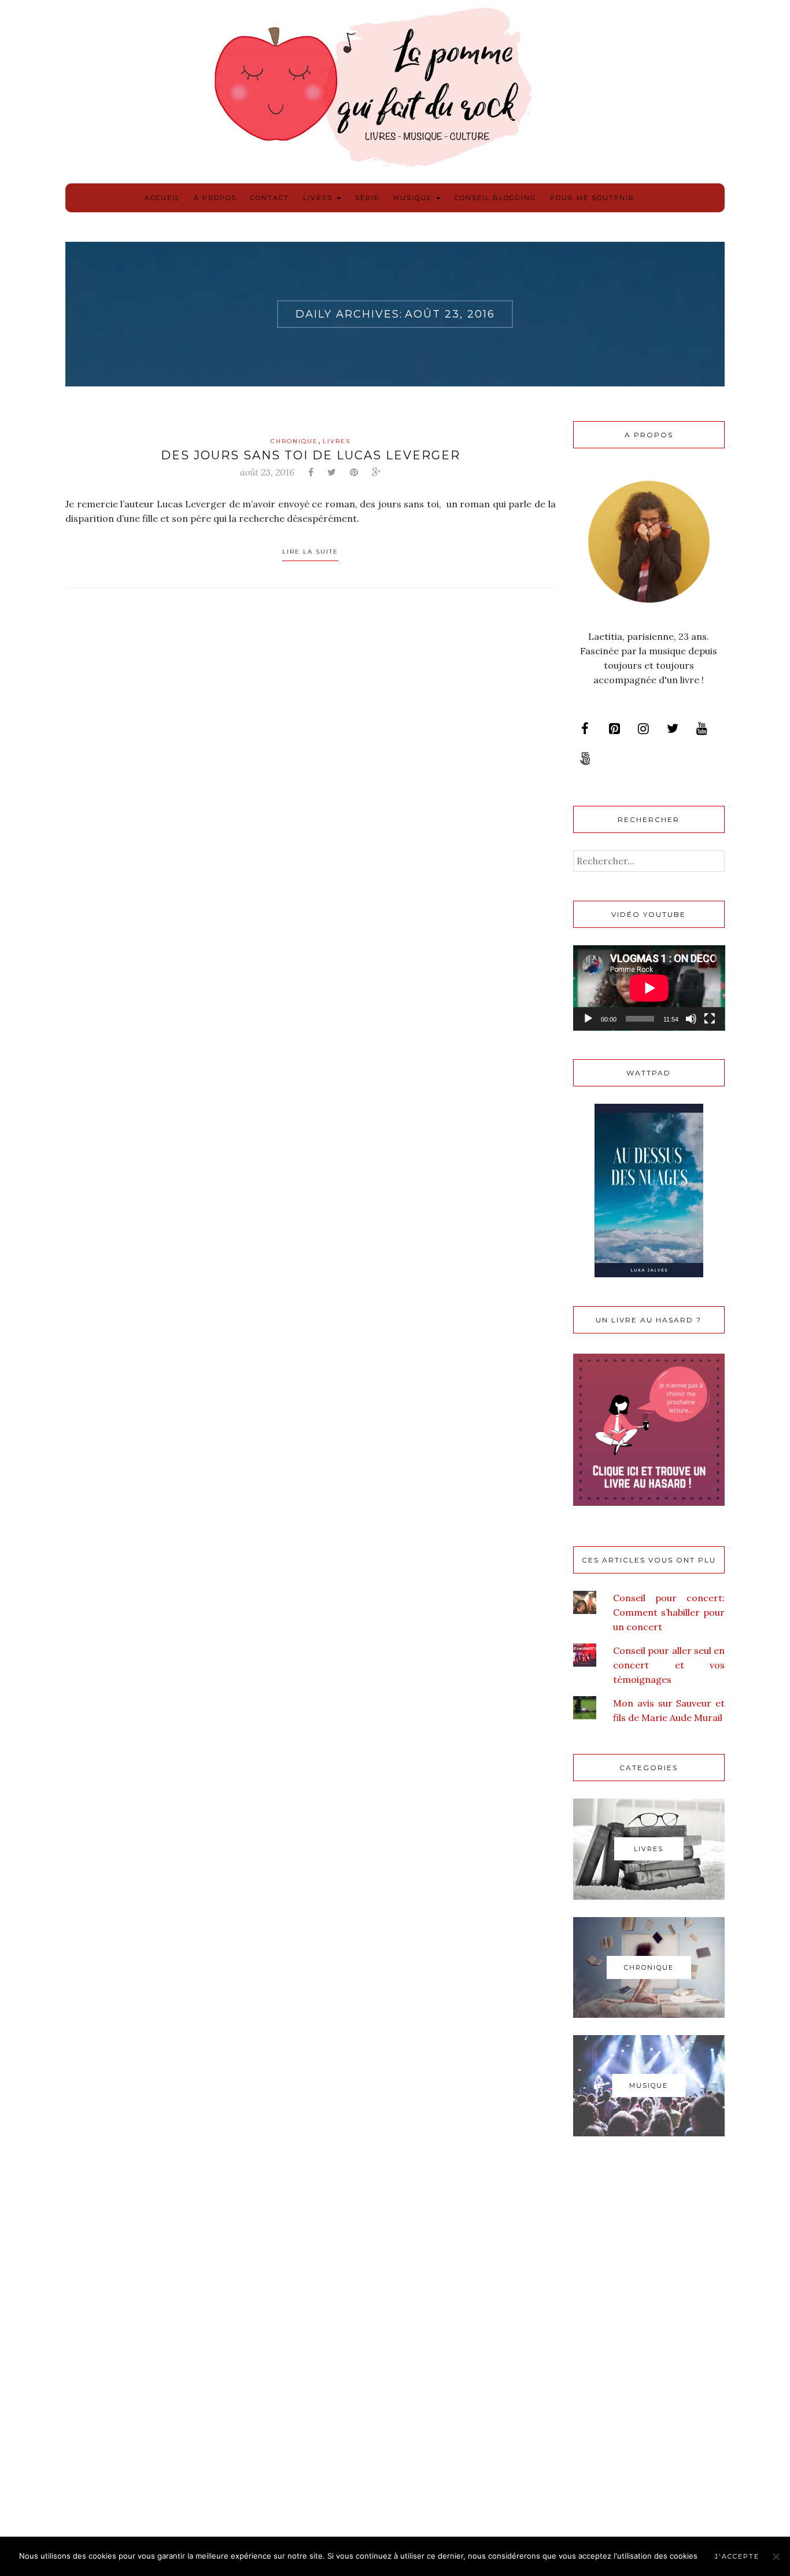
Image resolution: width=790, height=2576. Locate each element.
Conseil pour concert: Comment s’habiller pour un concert (669, 1612)
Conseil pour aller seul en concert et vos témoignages (669, 1665)
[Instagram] (643, 729)
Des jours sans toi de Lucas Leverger (311, 455)
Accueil (162, 198)
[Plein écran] (710, 1019)
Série (367, 198)
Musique (414, 198)
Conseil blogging (495, 198)
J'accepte (737, 2556)
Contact (270, 198)
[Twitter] (673, 729)
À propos (215, 198)
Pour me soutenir (592, 198)
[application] (649, 988)
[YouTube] (702, 729)
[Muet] (691, 1019)
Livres (319, 198)
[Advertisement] (649, 2339)
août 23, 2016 (267, 472)
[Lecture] (588, 1019)
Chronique (294, 441)
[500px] (585, 759)
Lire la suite (310, 552)
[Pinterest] (614, 729)
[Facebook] (585, 729)
